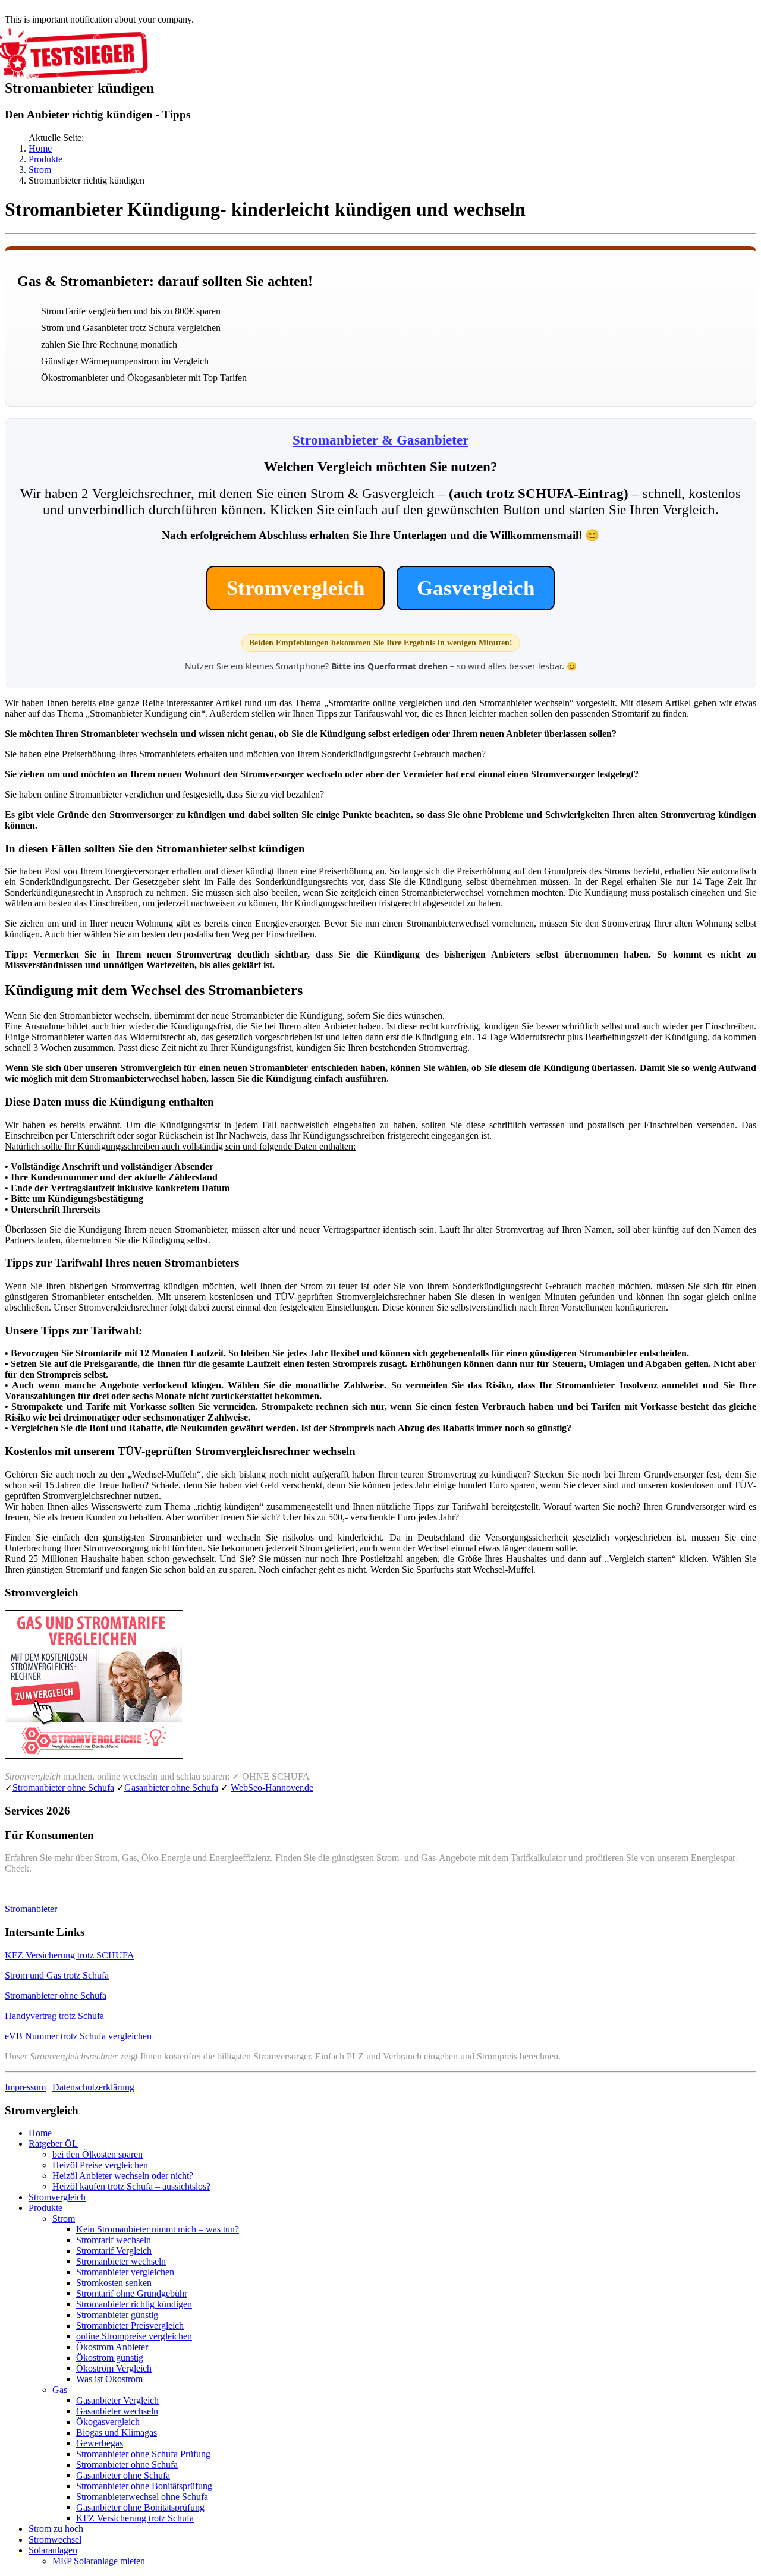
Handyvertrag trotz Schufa (54, 2016)
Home (40, 148)
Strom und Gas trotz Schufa (57, 1975)
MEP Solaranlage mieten (99, 2561)
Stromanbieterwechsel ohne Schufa (142, 2497)
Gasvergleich (476, 588)
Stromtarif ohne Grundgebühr (132, 2293)
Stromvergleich (295, 588)
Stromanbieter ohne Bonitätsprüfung (144, 2486)
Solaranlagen (53, 2550)
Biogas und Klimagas (117, 2432)
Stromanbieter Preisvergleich (130, 2325)
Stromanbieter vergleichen (125, 2272)
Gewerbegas (100, 2443)
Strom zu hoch (56, 2529)
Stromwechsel (55, 2539)
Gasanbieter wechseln (117, 2411)
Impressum (25, 2087)
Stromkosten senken (114, 2283)
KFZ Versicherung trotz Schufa (135, 2518)
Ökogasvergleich (108, 2422)
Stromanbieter (31, 1909)
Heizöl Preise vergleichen (100, 2165)
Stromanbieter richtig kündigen (134, 2304)
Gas (60, 2390)
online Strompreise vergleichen (134, 2336)
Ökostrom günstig (110, 2358)
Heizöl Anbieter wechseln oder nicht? (123, 2176)
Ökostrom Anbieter (112, 2347)
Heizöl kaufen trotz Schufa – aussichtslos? (131, 2186)
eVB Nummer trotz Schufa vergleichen (78, 2036)
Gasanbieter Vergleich (117, 2400)
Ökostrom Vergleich (114, 2368)
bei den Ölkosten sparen (98, 2154)
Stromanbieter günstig (117, 2315)
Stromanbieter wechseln (121, 2261)
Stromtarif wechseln (114, 2240)
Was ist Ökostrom (109, 2379)
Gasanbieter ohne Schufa (171, 1788)
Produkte (45, 159)
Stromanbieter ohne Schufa (63, 1788)
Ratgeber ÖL (53, 2144)
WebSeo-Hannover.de (272, 1788)
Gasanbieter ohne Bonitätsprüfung (140, 2507)
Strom (40, 170)
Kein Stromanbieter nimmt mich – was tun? (158, 2229)
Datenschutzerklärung (93, 2087)
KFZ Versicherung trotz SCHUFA (70, 1955)
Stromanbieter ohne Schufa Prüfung (143, 2454)
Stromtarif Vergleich (114, 2251)
